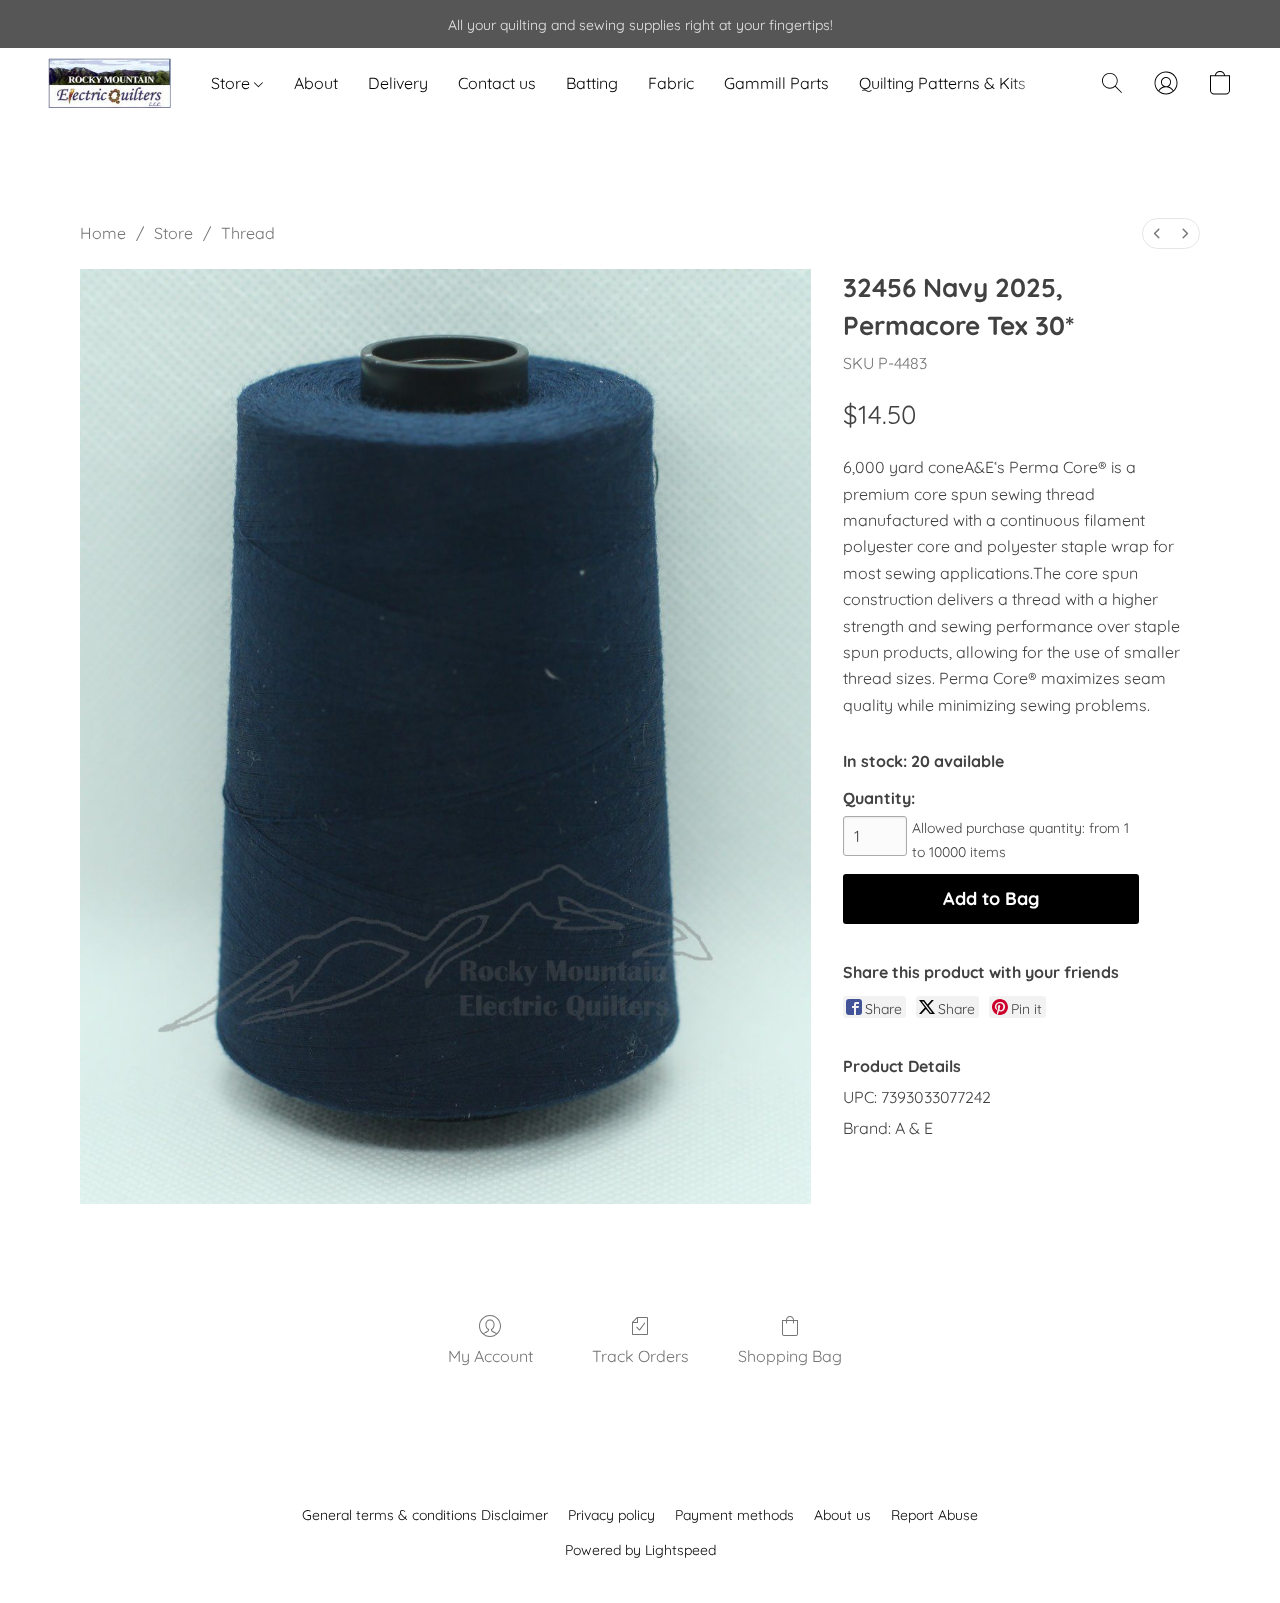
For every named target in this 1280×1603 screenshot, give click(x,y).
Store (232, 83)
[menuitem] (1157, 233)
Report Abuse (934, 1515)
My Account (490, 1356)
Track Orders (640, 1356)
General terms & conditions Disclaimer (425, 1515)
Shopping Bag (790, 1356)
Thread (248, 233)
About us (842, 1515)
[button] (109, 83)
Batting (592, 83)
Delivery (398, 83)
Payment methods (734, 1515)
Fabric (671, 83)
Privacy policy (611, 1515)
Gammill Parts (776, 83)
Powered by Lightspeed (640, 1550)
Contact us (497, 83)
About (316, 83)
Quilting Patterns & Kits (942, 83)
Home (103, 233)
